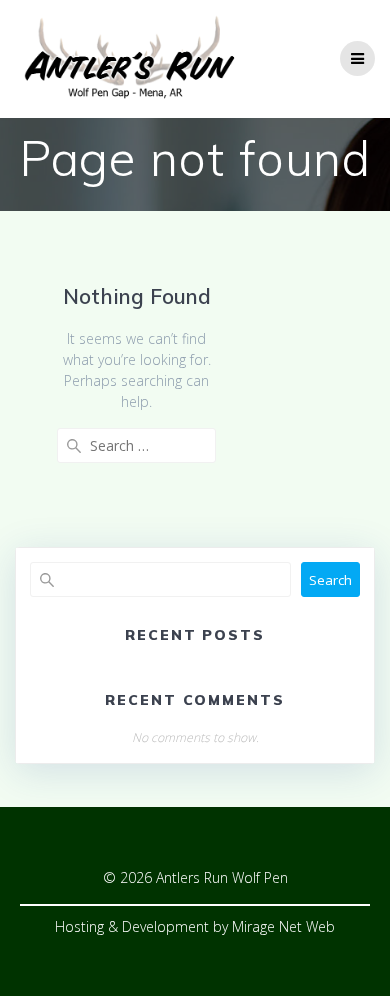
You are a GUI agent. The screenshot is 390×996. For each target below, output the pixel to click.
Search (330, 580)
